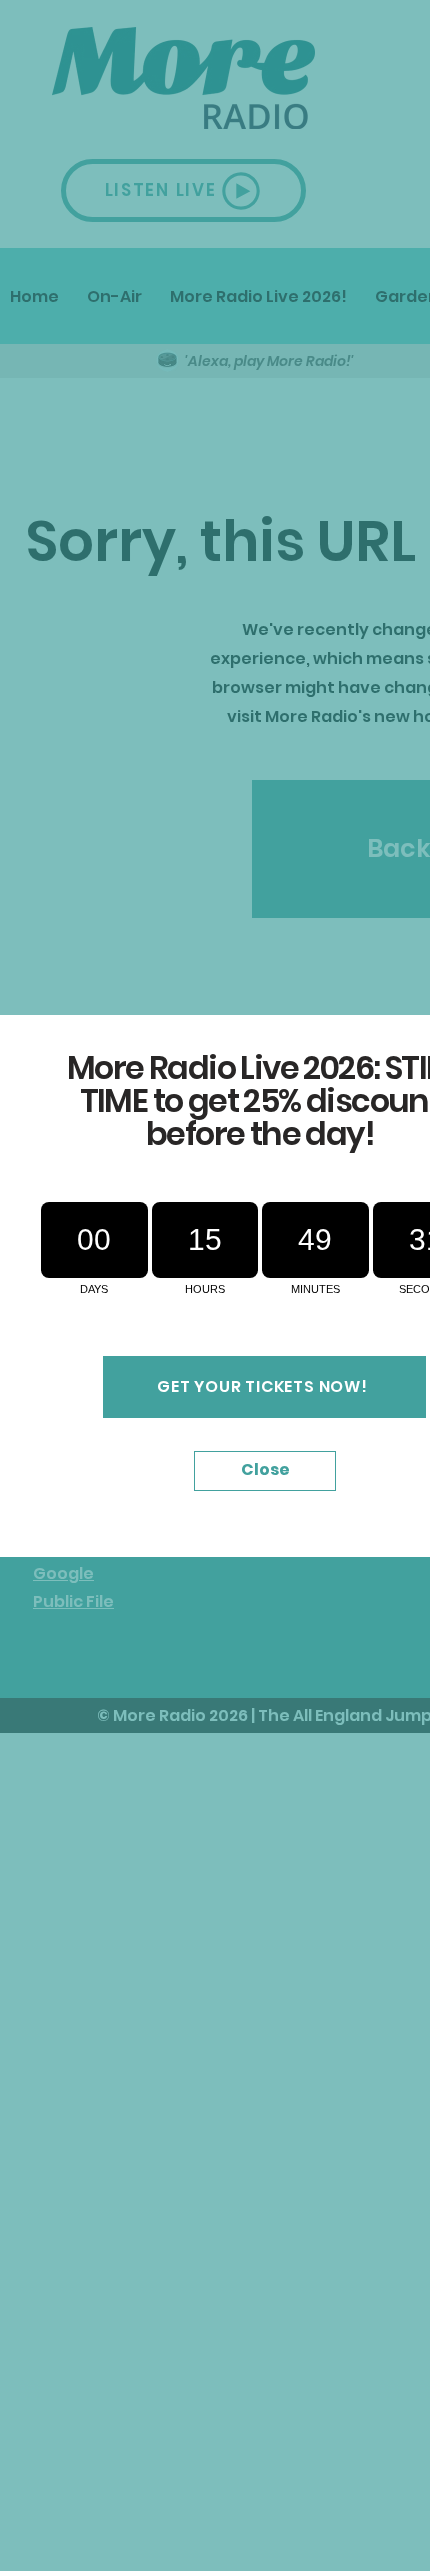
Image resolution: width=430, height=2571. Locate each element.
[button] (265, 1471)
